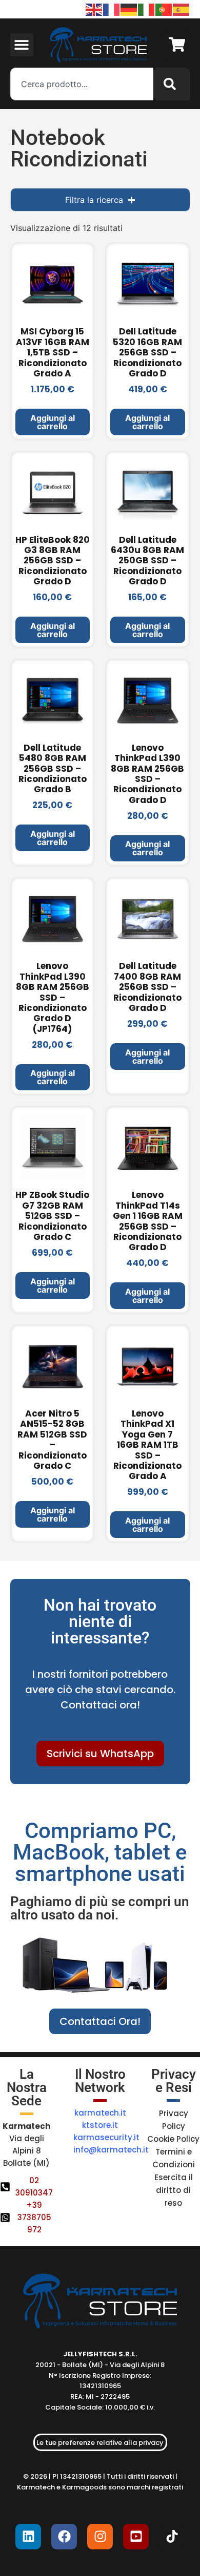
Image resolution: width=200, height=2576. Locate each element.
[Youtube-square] (136, 2537)
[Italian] (147, 9)
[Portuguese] (164, 9)
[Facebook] (64, 2537)
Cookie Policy (173, 2139)
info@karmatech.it (111, 2150)
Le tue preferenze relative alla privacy (100, 2443)
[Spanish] (182, 9)
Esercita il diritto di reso (174, 2190)
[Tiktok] (172, 2537)
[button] (22, 45)
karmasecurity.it (106, 2137)
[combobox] (82, 84)
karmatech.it (100, 2113)
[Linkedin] (28, 2537)
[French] (112, 9)
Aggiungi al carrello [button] (53, 422)
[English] (94, 9)
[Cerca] (172, 84)
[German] (129, 9)
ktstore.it (100, 2125)
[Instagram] (100, 2537)
